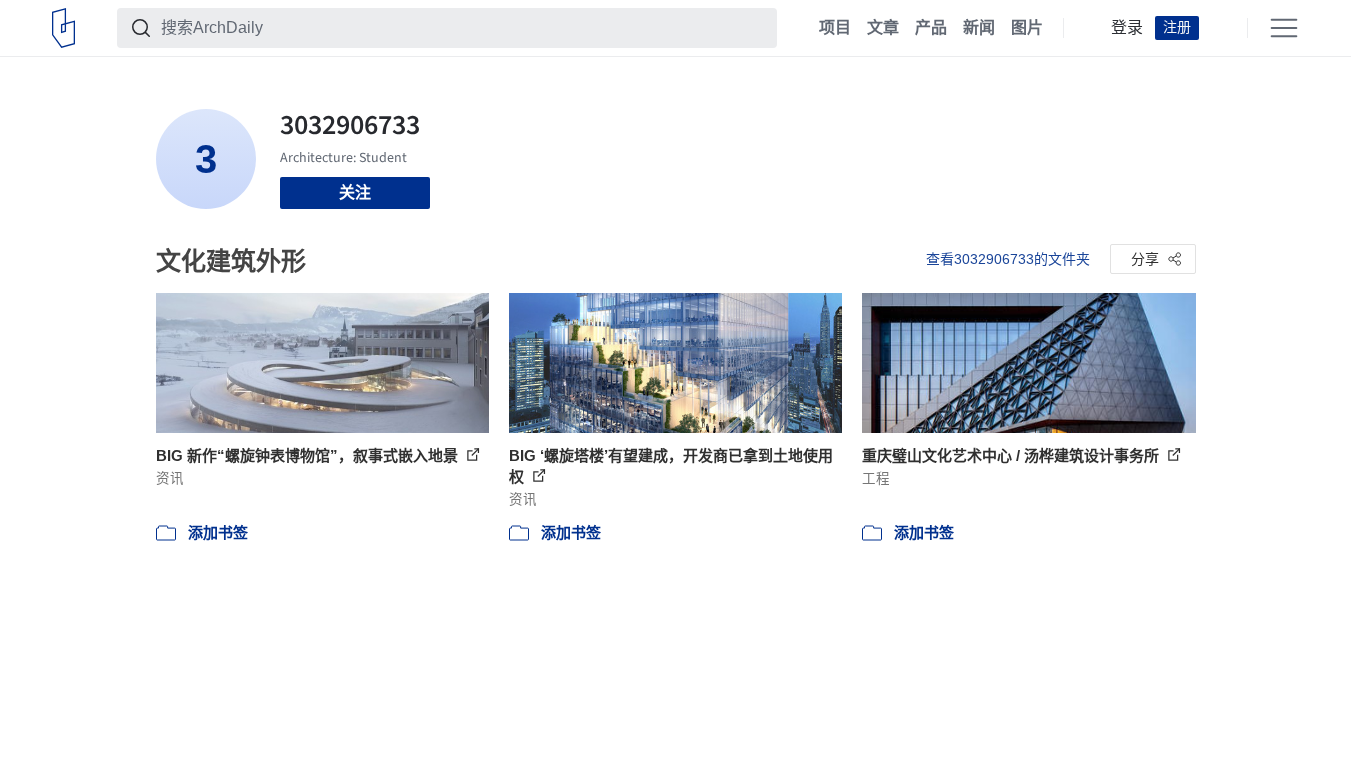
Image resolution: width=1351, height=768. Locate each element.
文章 (883, 28)
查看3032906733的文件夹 (1008, 259)
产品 (931, 28)
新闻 (979, 28)
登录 (1127, 28)
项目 (835, 28)
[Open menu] (1284, 28)
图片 (1027, 28)
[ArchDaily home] (63, 28)
